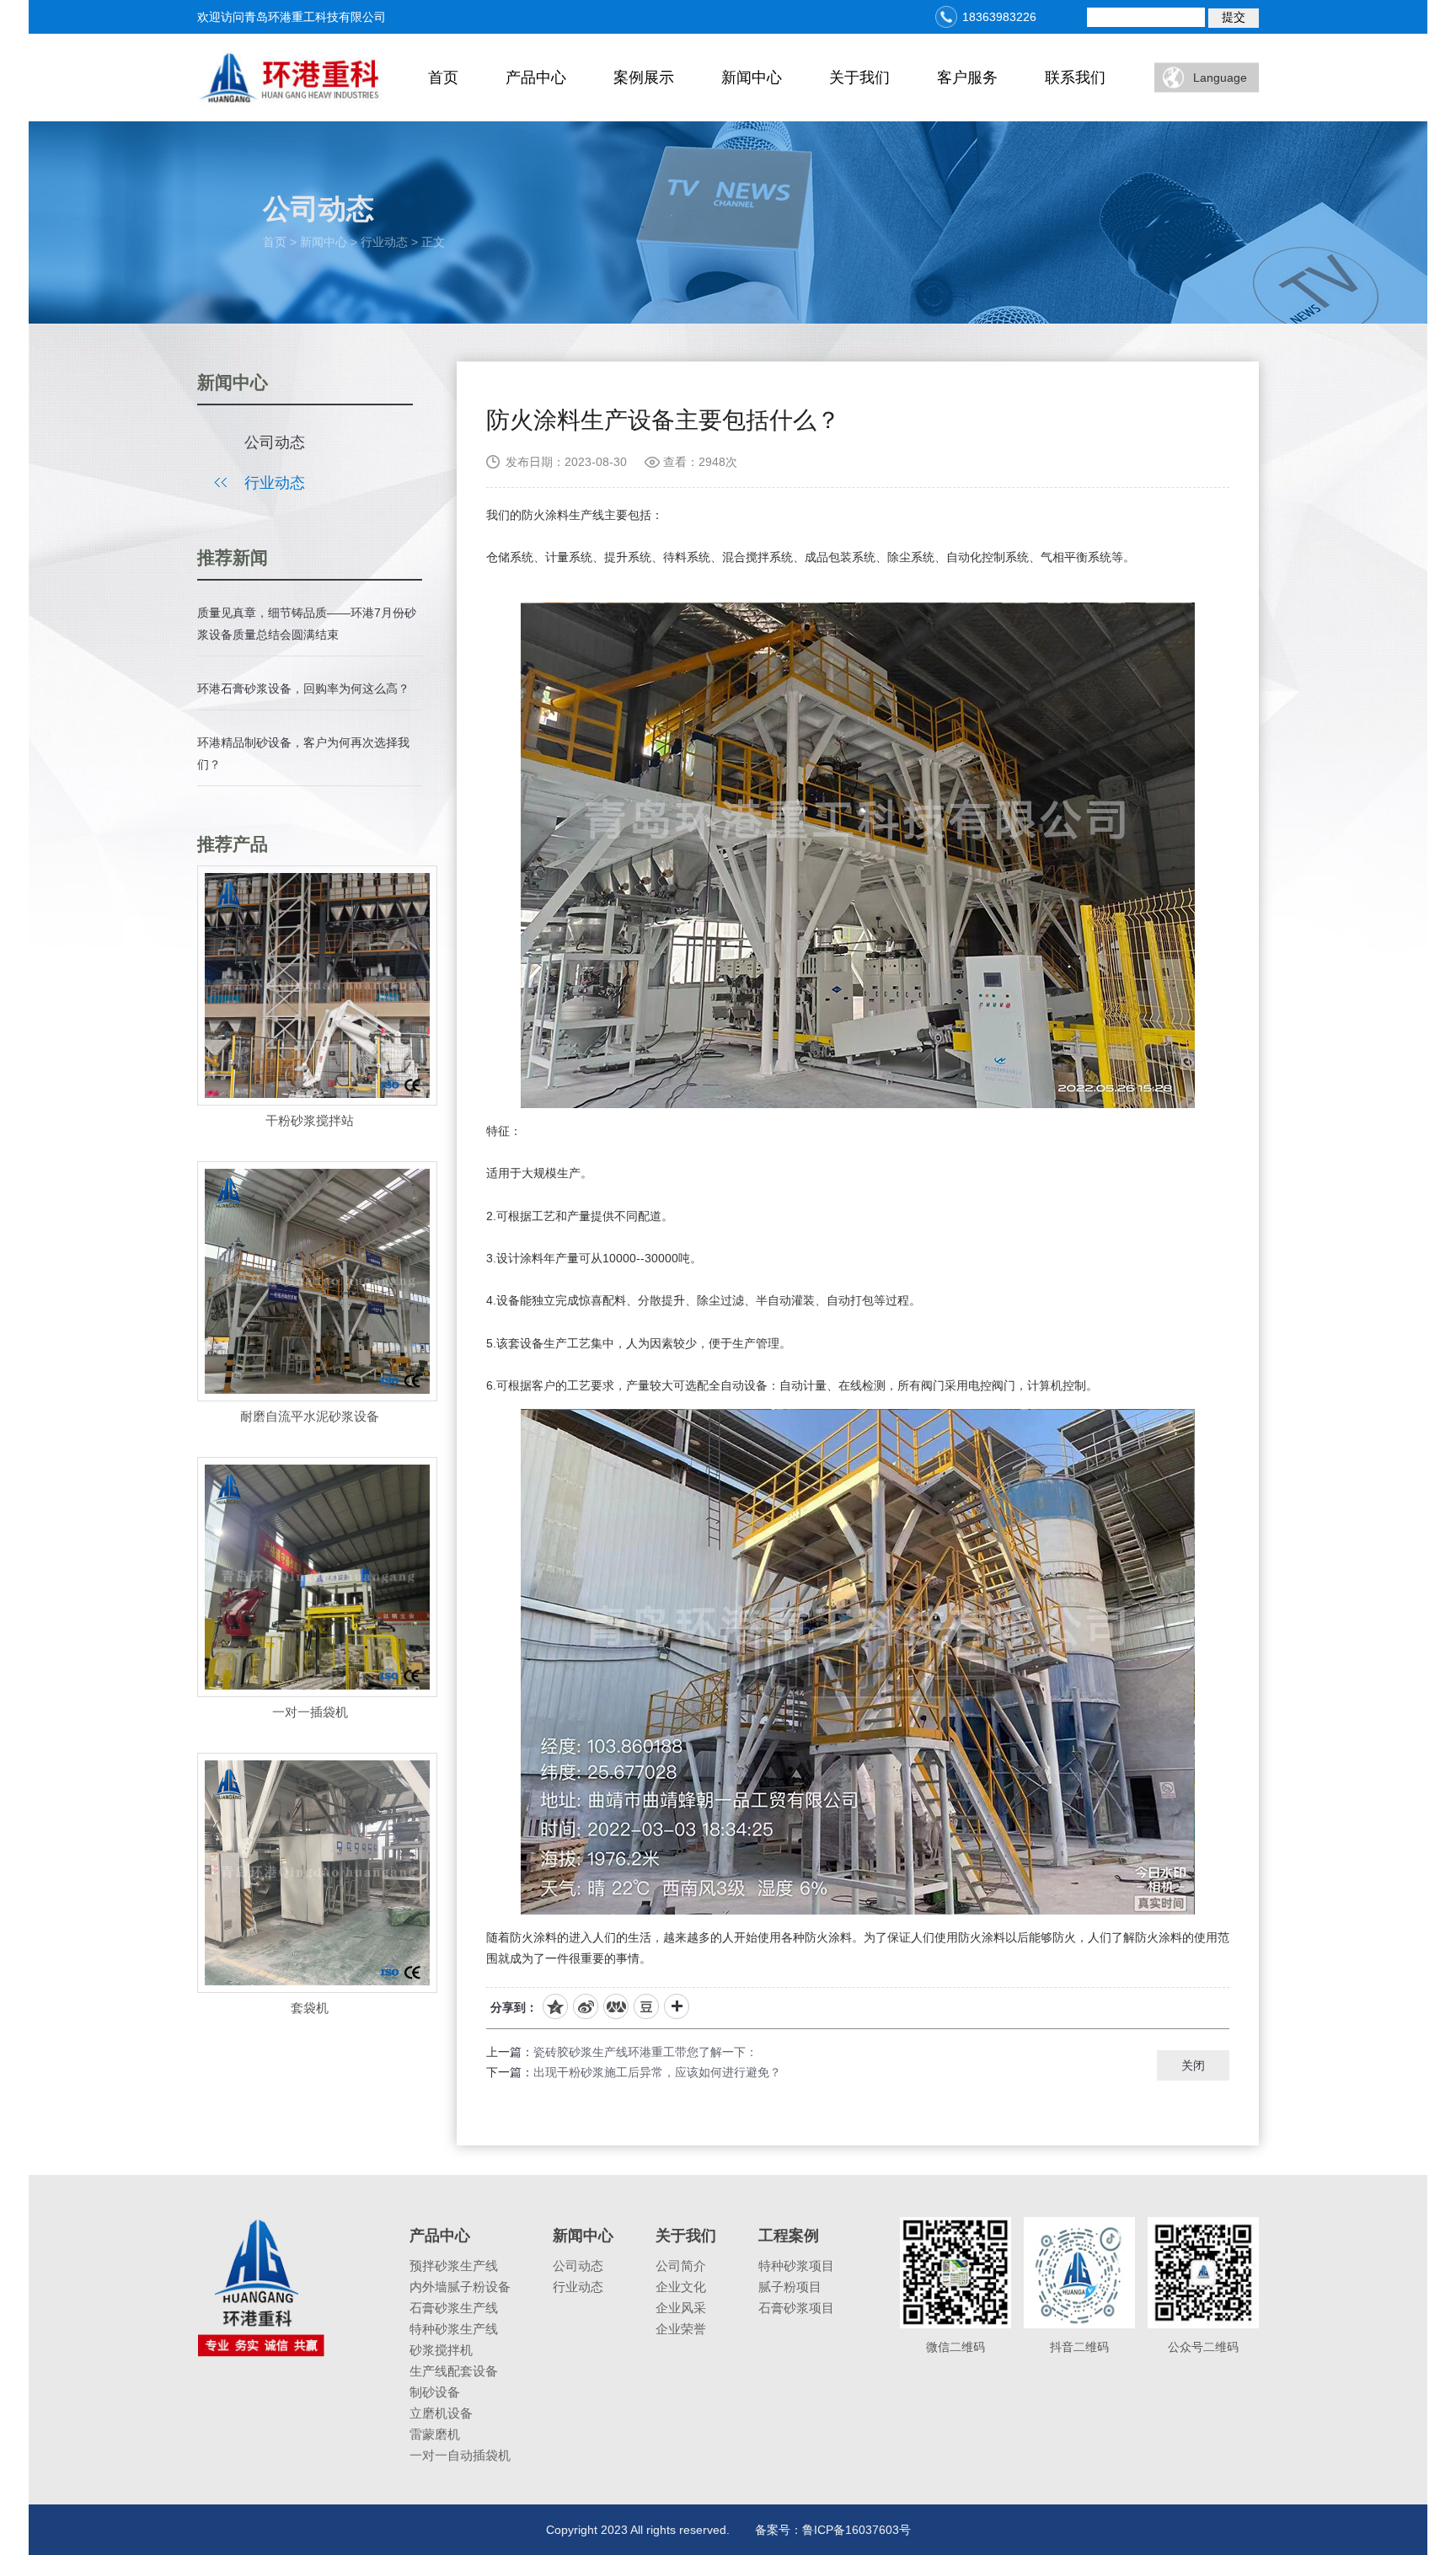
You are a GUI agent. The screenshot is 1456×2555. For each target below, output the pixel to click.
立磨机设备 (441, 2413)
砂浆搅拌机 (441, 2350)
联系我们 (1075, 78)
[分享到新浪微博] (586, 2006)
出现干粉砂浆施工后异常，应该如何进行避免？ (657, 2072)
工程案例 (789, 2236)
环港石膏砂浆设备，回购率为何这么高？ (303, 688)
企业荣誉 (681, 2329)
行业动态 (275, 483)
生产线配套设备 (454, 2371)
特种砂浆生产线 (454, 2329)
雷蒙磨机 (435, 2434)
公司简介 (681, 2266)
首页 (443, 78)
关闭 (1193, 2065)
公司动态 (275, 442)
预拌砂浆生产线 (454, 2266)
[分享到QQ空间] (555, 2006)
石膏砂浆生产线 (454, 2308)
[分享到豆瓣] (646, 2006)
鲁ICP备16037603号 (856, 2530)
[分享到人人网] (616, 2006)
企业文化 (681, 2287)
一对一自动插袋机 (460, 2455)
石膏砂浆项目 (796, 2308)
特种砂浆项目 (796, 2266)
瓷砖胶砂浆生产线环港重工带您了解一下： (645, 2052)
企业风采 (681, 2308)
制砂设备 (435, 2392)
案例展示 (644, 78)
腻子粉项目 (790, 2287)
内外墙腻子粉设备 (460, 2287)
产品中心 (536, 78)
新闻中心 (752, 78)
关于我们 (859, 78)
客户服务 (967, 78)
